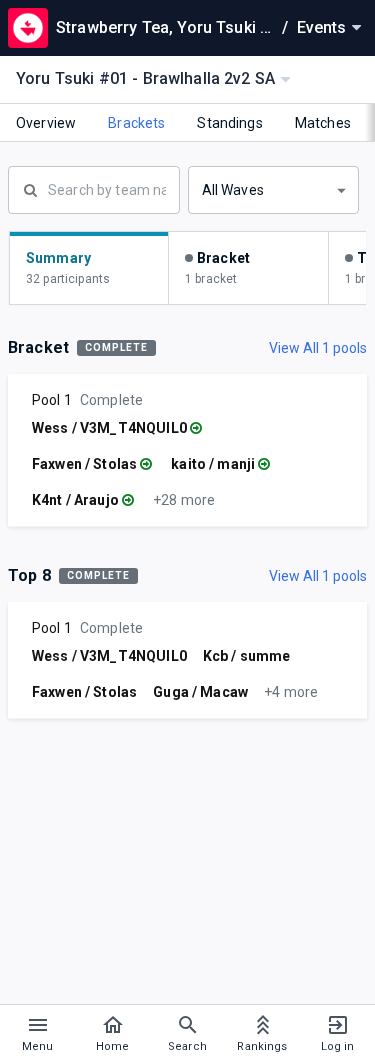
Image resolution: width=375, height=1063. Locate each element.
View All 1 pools (318, 348)
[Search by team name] (94, 188)
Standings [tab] (229, 123)
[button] (274, 190)
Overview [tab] (46, 123)
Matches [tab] (323, 123)
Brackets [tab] (136, 123)
